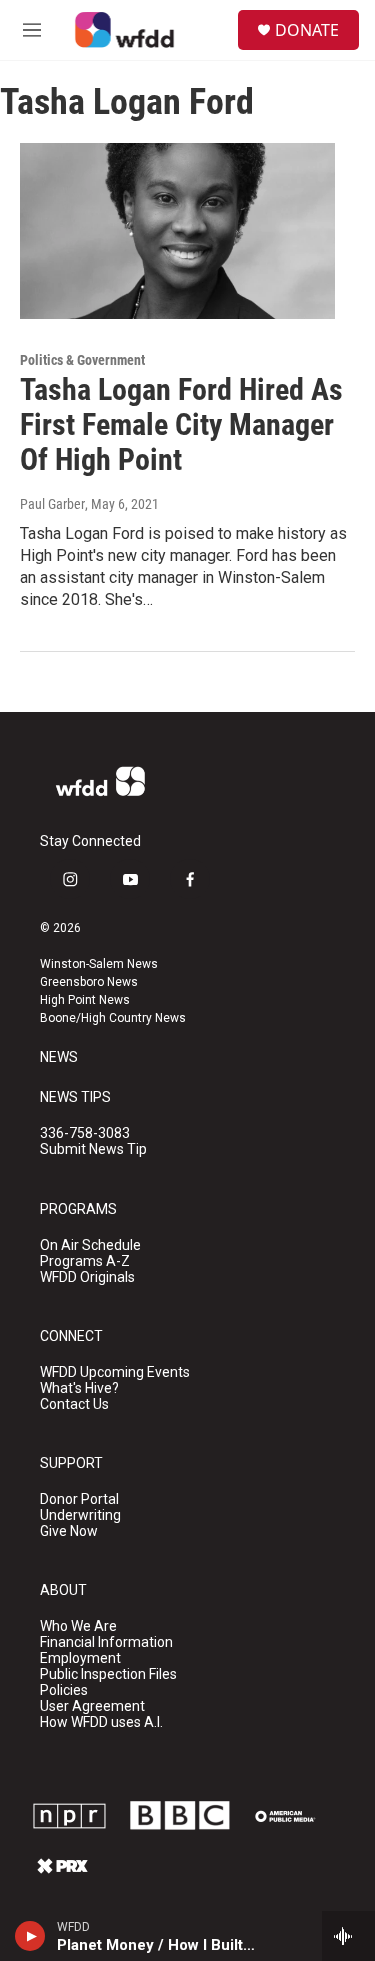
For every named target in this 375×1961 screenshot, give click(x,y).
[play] (30, 1936)
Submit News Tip (93, 1149)
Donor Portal (79, 1499)
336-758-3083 (85, 1133)
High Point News (85, 1000)
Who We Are (78, 1626)
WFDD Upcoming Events (115, 1372)
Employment (80, 1658)
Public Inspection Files (108, 1674)
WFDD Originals (87, 1277)
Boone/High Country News (113, 1018)
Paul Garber (52, 504)
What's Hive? (79, 1388)
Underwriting (80, 1515)
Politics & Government (82, 360)
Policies (64, 1690)
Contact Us (74, 1404)
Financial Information (106, 1642)
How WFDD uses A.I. (101, 1722)
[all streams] (348, 1936)
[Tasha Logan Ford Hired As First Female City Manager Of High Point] (177, 231)
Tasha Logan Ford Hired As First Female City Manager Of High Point (181, 424)
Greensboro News (89, 982)
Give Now (69, 1531)
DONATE (307, 30)
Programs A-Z (85, 1261)
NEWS (59, 1057)
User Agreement (92, 1706)
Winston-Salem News (99, 964)
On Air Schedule (90, 1245)
